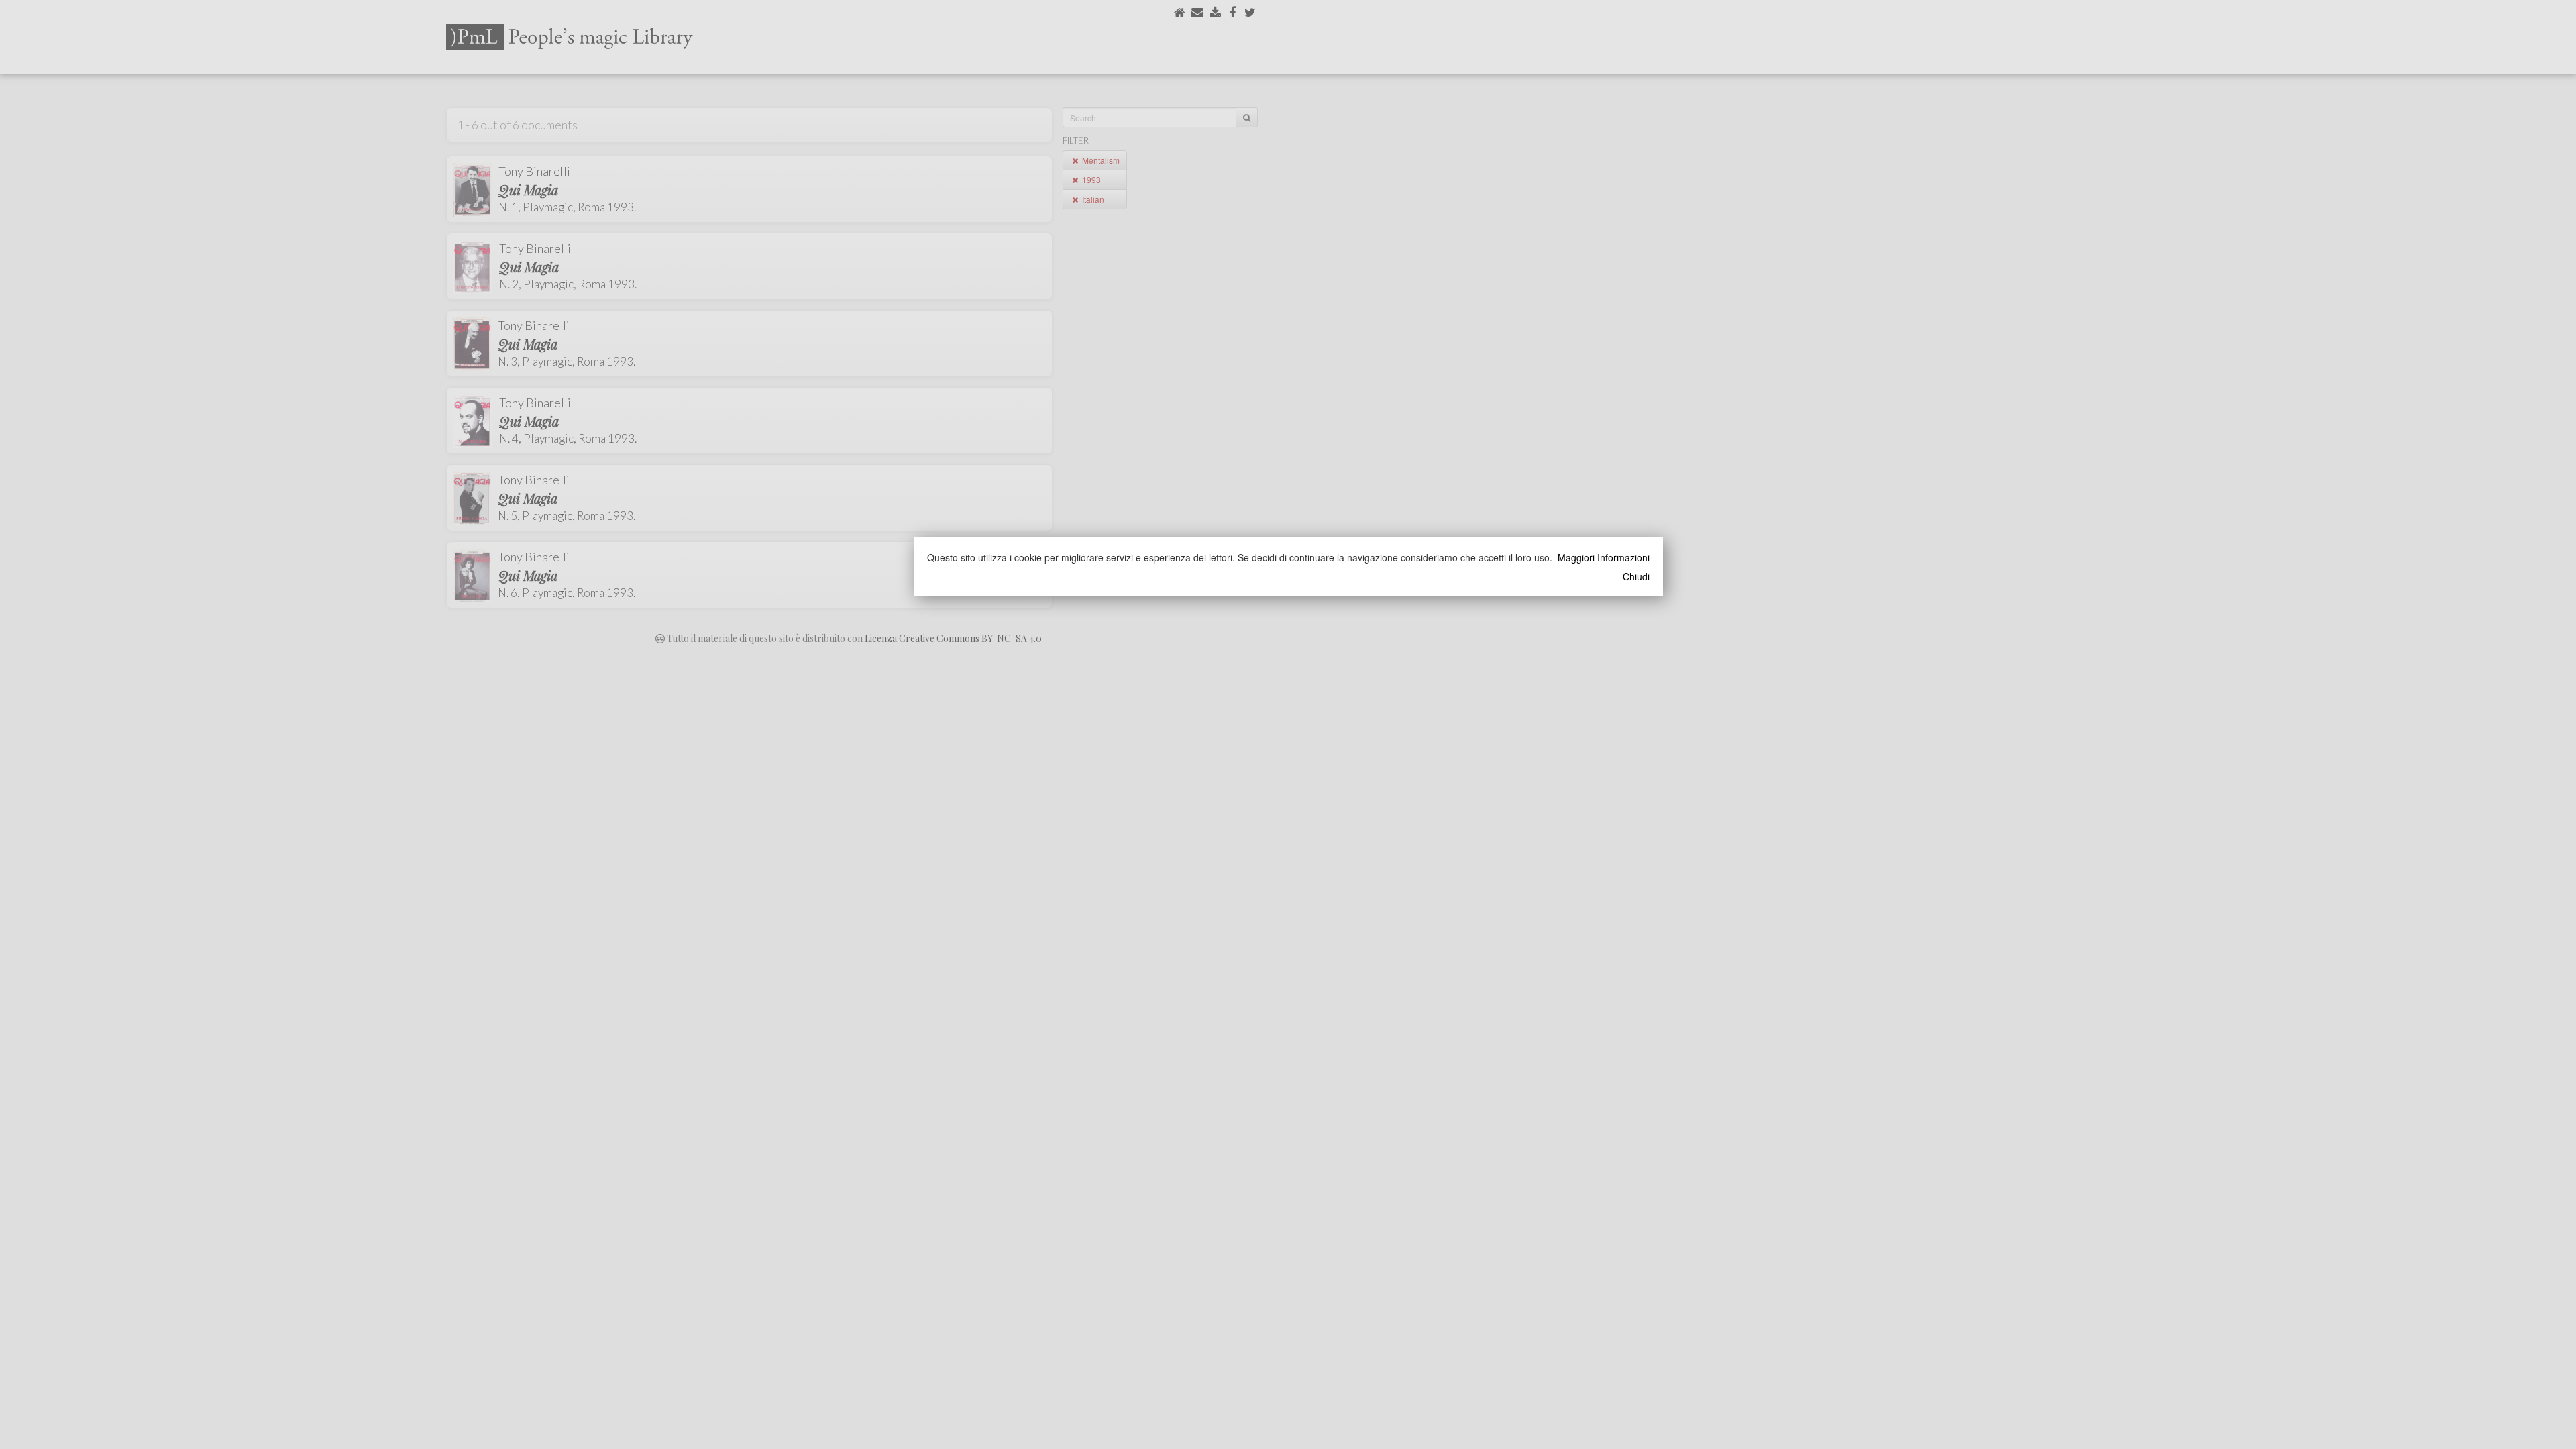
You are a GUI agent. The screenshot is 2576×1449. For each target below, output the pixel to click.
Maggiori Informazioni (1604, 557)
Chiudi (1636, 576)
